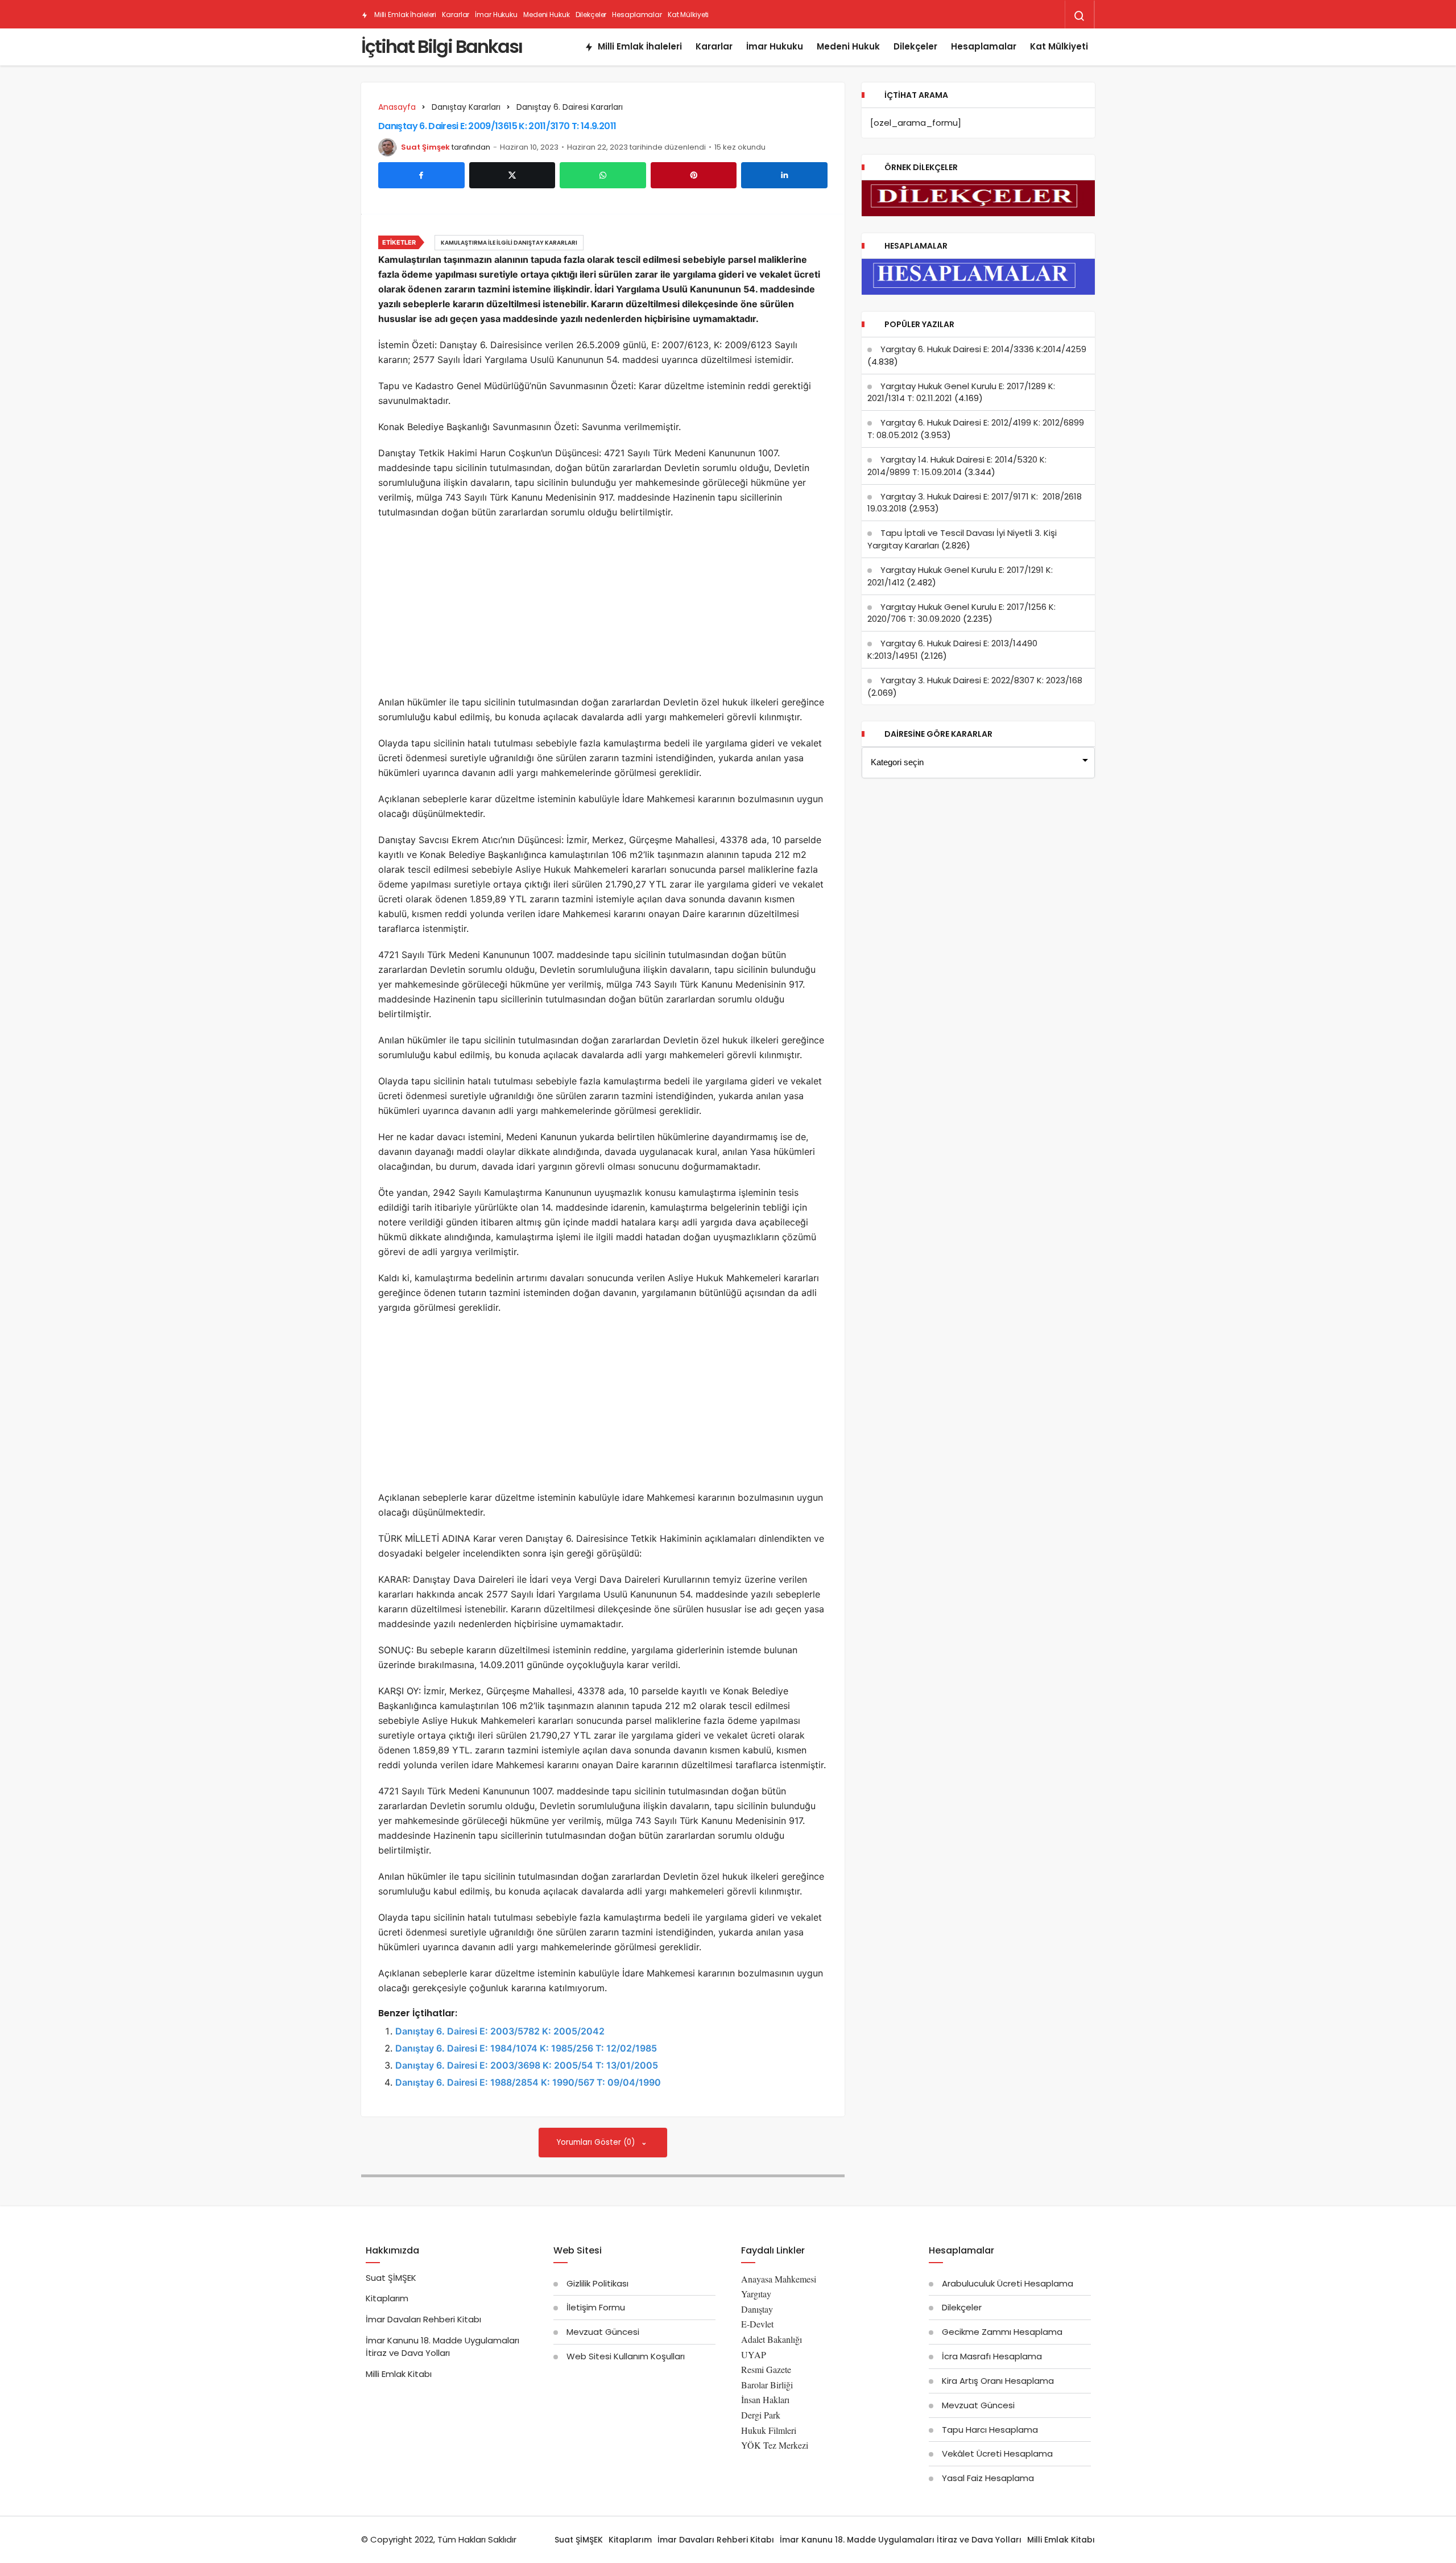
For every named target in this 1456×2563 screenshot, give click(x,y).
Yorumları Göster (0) (597, 2142)
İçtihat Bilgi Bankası (442, 46)
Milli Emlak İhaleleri (404, 15)
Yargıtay (756, 2294)
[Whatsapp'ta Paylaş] (603, 175)
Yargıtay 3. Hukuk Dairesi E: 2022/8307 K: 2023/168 (981, 680)
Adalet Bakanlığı (772, 2339)
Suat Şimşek (425, 147)
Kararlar (456, 15)
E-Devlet (757, 2324)
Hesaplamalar (637, 15)
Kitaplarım (387, 2298)
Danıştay (757, 2309)
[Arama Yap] (1079, 16)
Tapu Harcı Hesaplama (990, 2430)
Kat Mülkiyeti (688, 15)
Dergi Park (761, 2415)
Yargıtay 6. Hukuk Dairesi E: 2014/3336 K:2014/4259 (983, 349)
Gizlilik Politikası (597, 2283)
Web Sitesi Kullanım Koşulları (626, 2356)
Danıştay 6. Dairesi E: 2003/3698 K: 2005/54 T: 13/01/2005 (527, 2065)
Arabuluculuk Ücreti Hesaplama (1008, 2283)
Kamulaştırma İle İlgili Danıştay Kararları (509, 243)
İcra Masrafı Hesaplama (992, 2356)
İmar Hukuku (496, 15)
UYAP (754, 2354)
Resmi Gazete (766, 2369)
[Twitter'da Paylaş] (512, 175)
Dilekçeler (591, 15)
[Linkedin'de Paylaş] (784, 175)
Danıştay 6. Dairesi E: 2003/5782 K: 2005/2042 (500, 2031)
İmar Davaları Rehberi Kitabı (423, 2319)
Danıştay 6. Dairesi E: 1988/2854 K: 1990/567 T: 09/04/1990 (528, 2082)
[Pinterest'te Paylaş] (694, 175)
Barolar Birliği (767, 2385)
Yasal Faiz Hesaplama (988, 2478)
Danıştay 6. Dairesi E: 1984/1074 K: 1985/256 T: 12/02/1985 (526, 2048)
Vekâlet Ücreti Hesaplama (997, 2453)
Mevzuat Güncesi (603, 2332)
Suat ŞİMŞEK (391, 2278)
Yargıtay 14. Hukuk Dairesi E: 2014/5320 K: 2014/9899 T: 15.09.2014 (957, 466)
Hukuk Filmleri (769, 2430)
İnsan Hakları (765, 2399)
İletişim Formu (596, 2307)
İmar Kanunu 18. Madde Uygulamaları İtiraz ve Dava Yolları (442, 2347)
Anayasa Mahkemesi (779, 2279)
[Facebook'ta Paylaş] (421, 175)
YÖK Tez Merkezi (775, 2445)
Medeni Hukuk (547, 15)
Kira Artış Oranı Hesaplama (998, 2381)
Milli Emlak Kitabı (399, 2374)
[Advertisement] (603, 610)
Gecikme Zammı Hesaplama (1002, 2332)
